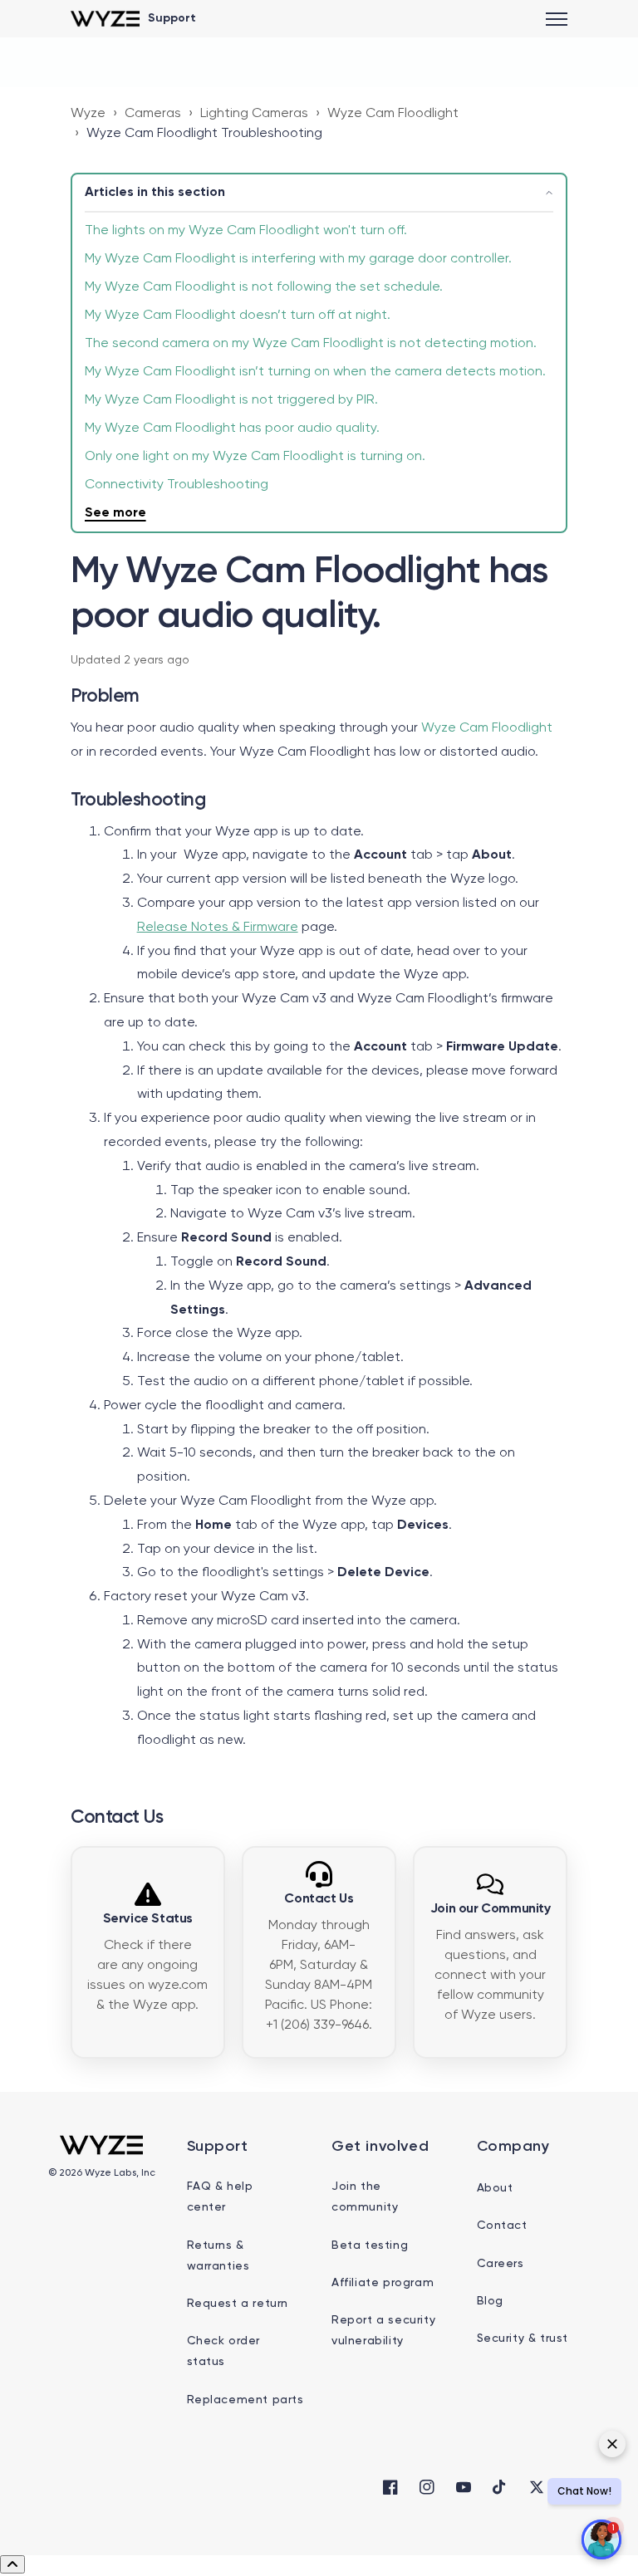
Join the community (365, 2197)
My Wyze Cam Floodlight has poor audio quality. (232, 429)
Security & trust (523, 2338)
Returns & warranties (218, 2256)
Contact (502, 2226)
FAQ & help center (220, 2197)
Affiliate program (383, 2283)
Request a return (238, 2304)
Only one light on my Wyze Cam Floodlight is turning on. (255, 457)
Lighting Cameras (254, 114)
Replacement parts (245, 2400)
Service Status (148, 1919)
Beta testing (370, 2245)
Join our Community (491, 1909)
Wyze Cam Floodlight (393, 114)
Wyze (88, 114)
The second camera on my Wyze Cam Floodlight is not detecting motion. (311, 344)
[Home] (105, 19)
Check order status (224, 2351)
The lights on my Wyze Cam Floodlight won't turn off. (246, 231)
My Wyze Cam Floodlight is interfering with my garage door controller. (298, 259)
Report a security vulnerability (383, 2331)
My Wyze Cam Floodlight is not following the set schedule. (264, 287)
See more (115, 513)
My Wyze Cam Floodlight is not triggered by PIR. (231, 400)
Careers (501, 2264)
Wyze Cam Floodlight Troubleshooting (204, 134)
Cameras (153, 114)
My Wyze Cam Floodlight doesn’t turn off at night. (238, 316)
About (495, 2188)
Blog (490, 2301)
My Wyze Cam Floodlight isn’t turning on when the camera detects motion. (315, 372)
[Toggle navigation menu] (557, 19)
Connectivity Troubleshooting (177, 485)
